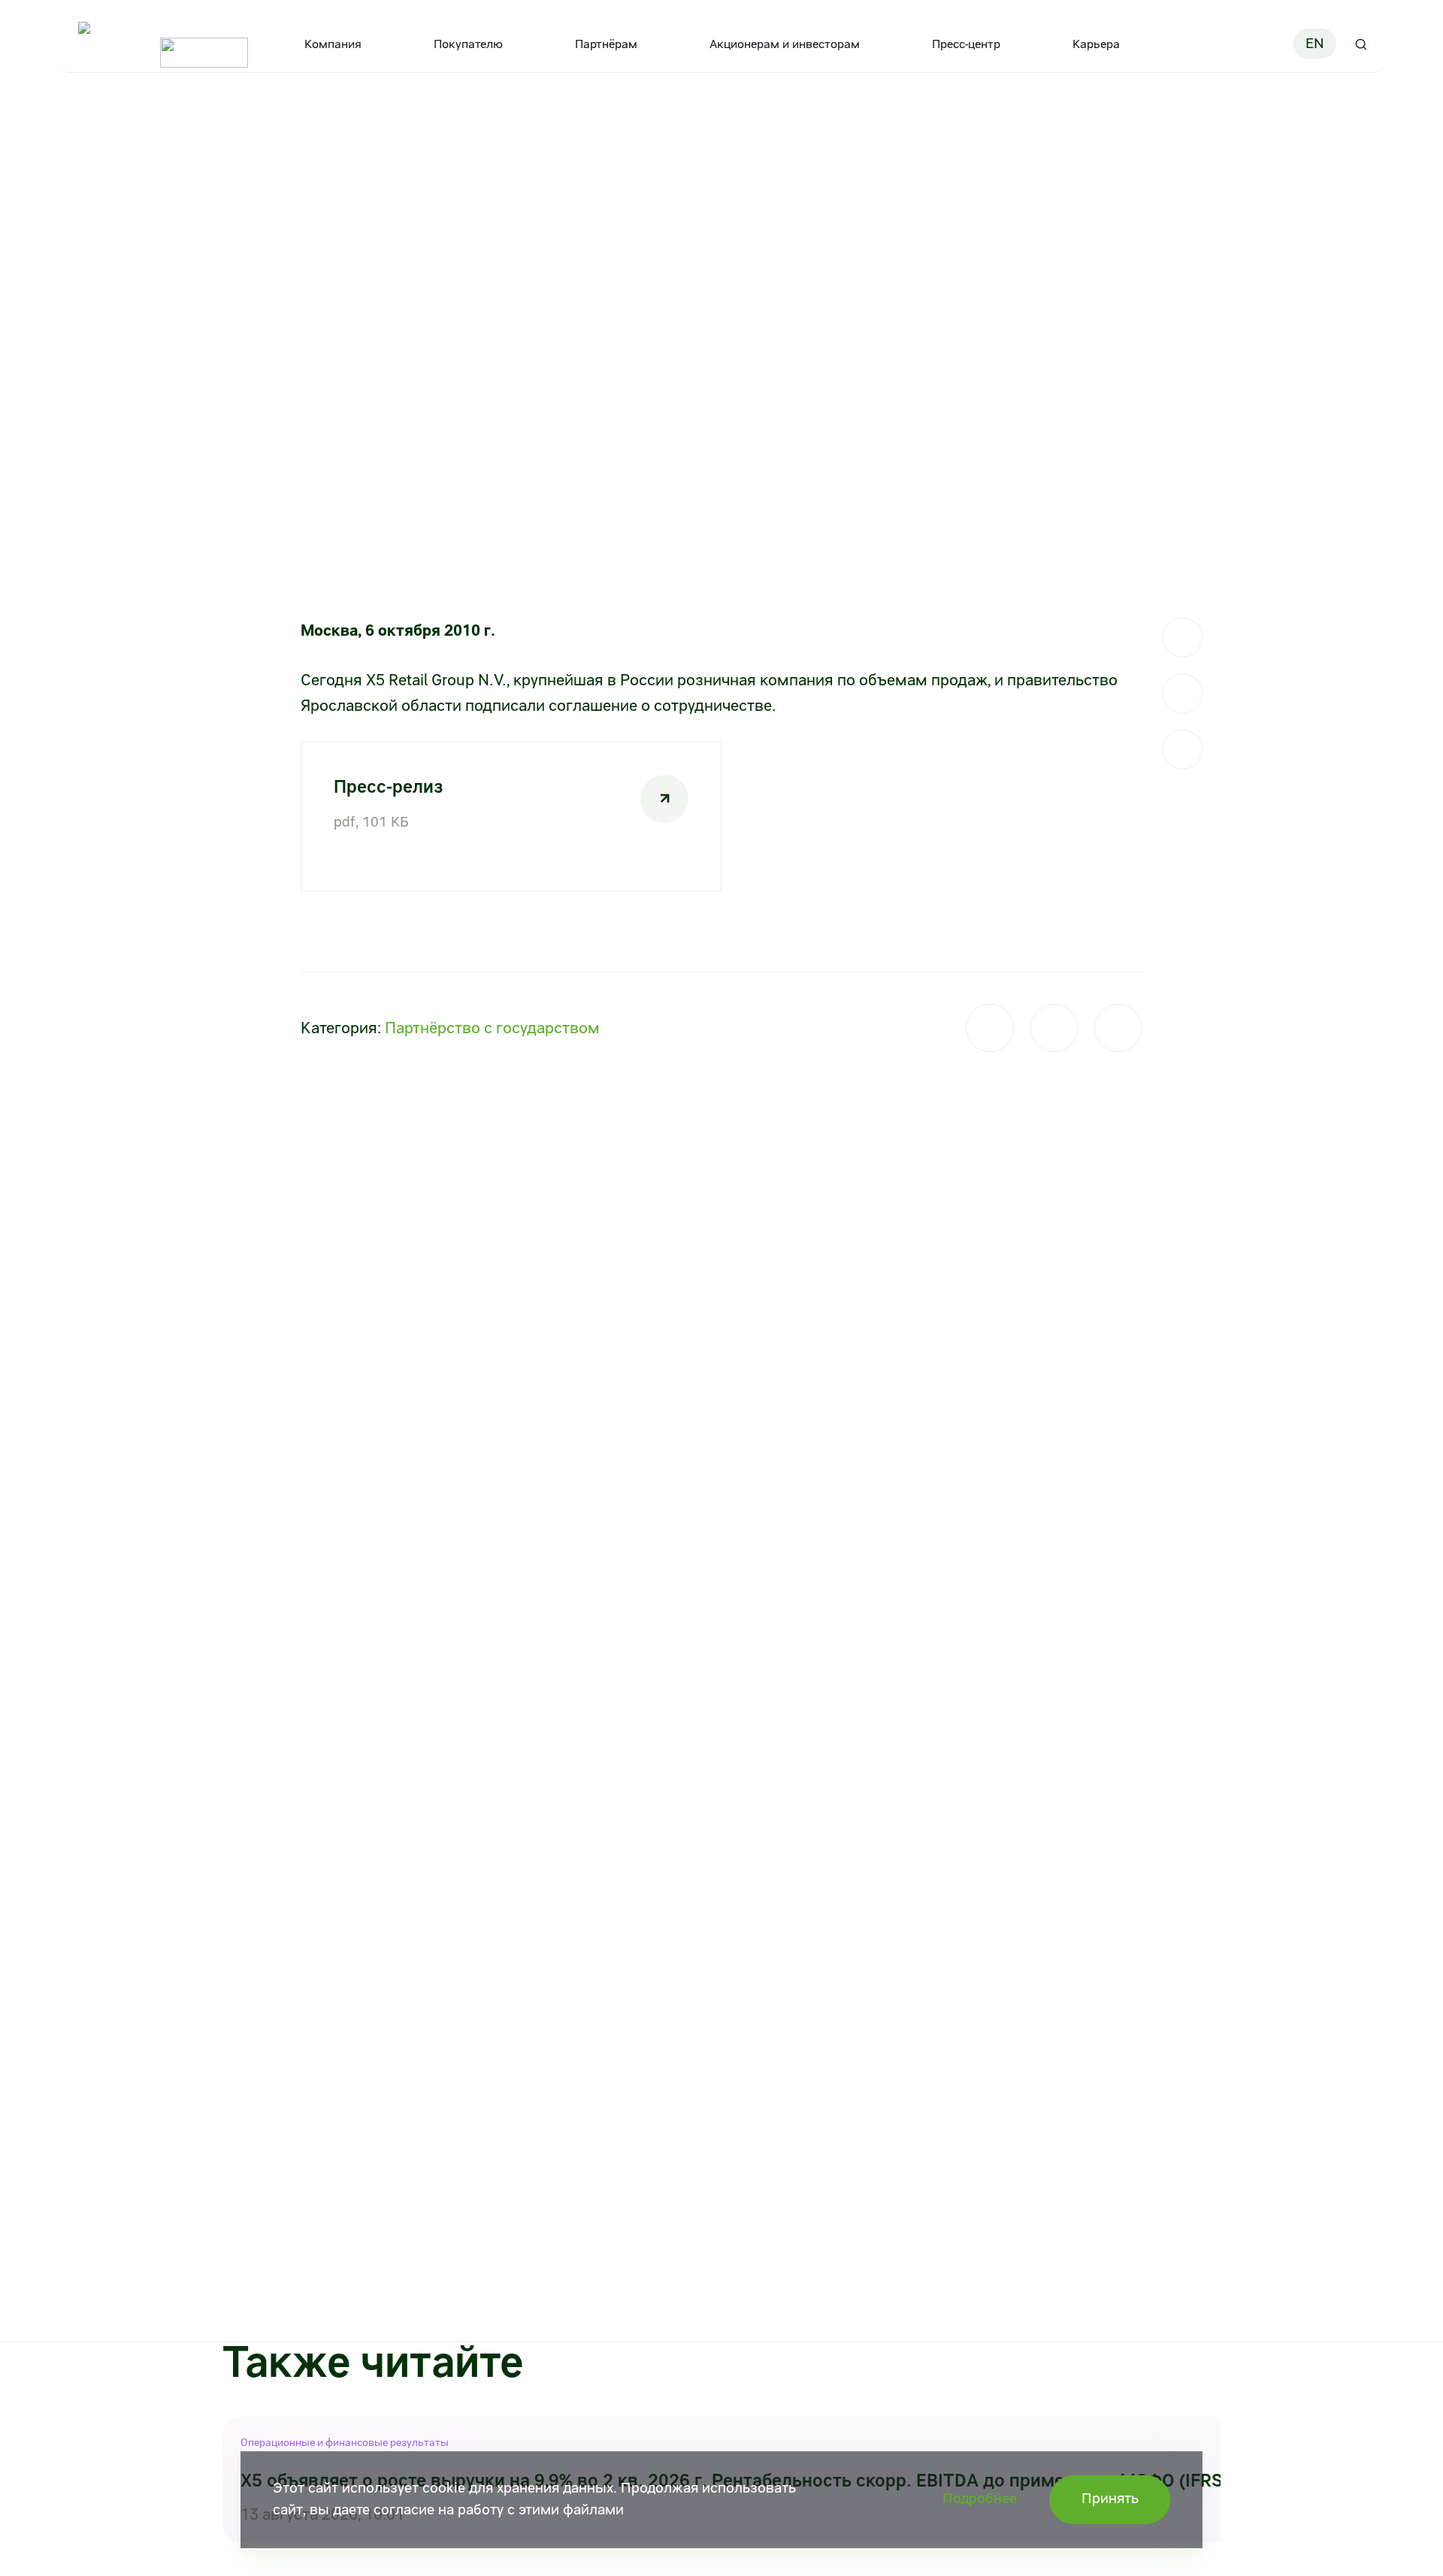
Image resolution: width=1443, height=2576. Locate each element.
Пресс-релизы (263, 119)
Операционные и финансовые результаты (345, 2442)
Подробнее (980, 2499)
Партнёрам (606, 44)
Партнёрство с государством (492, 1028)
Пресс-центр (966, 44)
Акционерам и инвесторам (785, 44)
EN (1315, 44)
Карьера (1096, 44)
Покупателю (468, 44)
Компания (333, 44)
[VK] (1183, 693)
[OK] (1183, 750)
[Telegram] (1183, 638)
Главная (84, 119)
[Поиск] (1361, 44)
